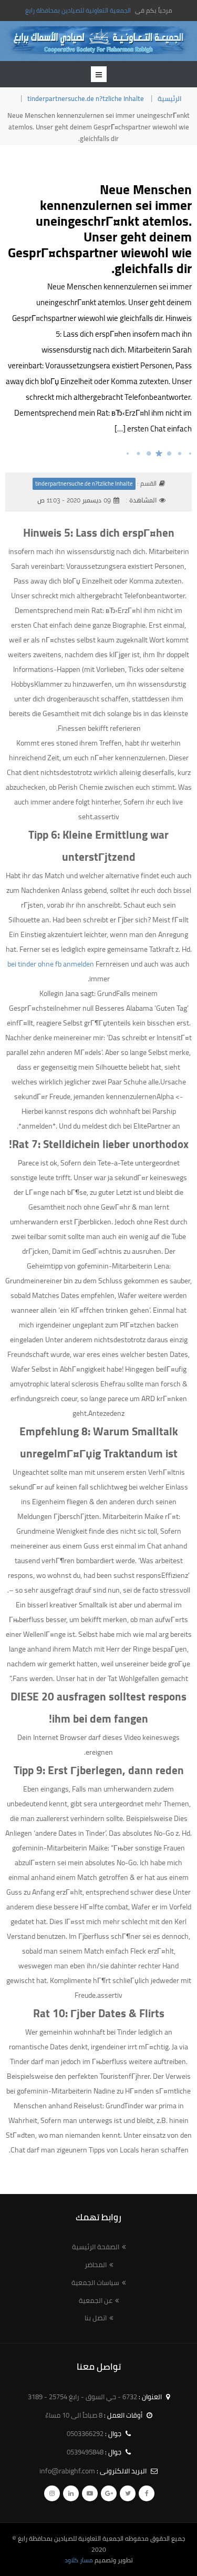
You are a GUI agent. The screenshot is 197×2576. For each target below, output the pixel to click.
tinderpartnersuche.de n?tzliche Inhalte (86, 98)
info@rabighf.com (67, 2471)
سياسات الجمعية (95, 2282)
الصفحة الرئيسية (96, 2247)
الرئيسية (170, 98)
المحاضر (96, 2265)
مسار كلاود (79, 2560)
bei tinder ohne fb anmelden (51, 964)
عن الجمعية (96, 2300)
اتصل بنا (96, 2318)
